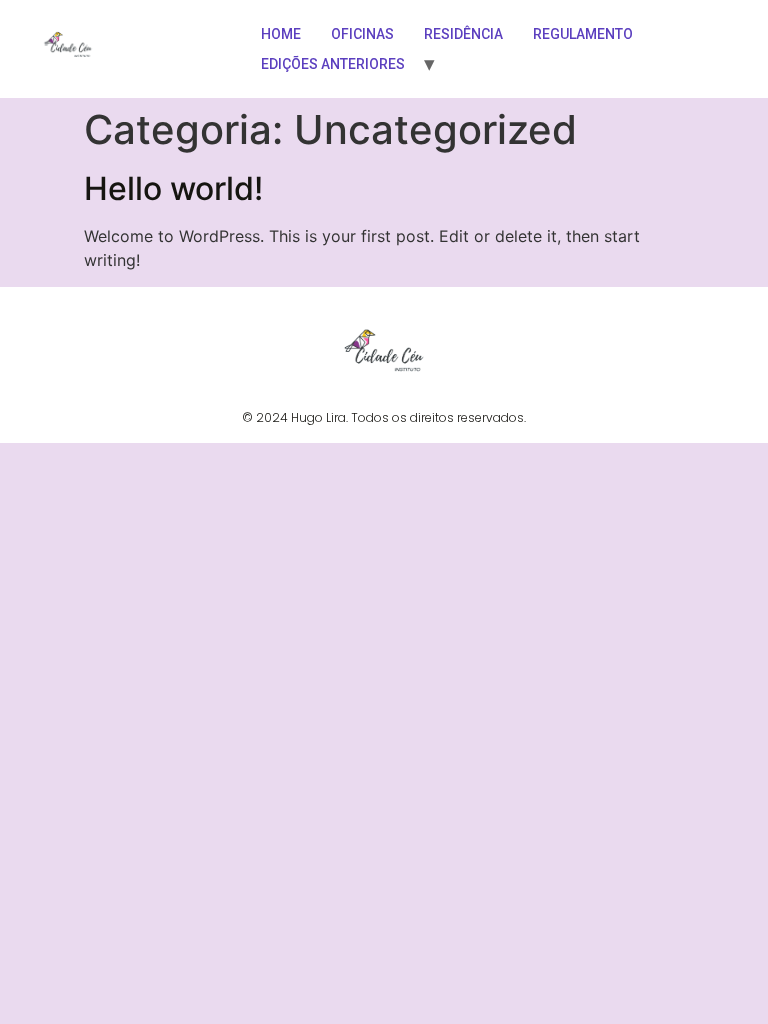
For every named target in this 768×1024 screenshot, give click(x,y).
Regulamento (583, 34)
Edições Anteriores (333, 64)
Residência (463, 34)
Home (281, 34)
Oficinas (362, 34)
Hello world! (173, 188)
